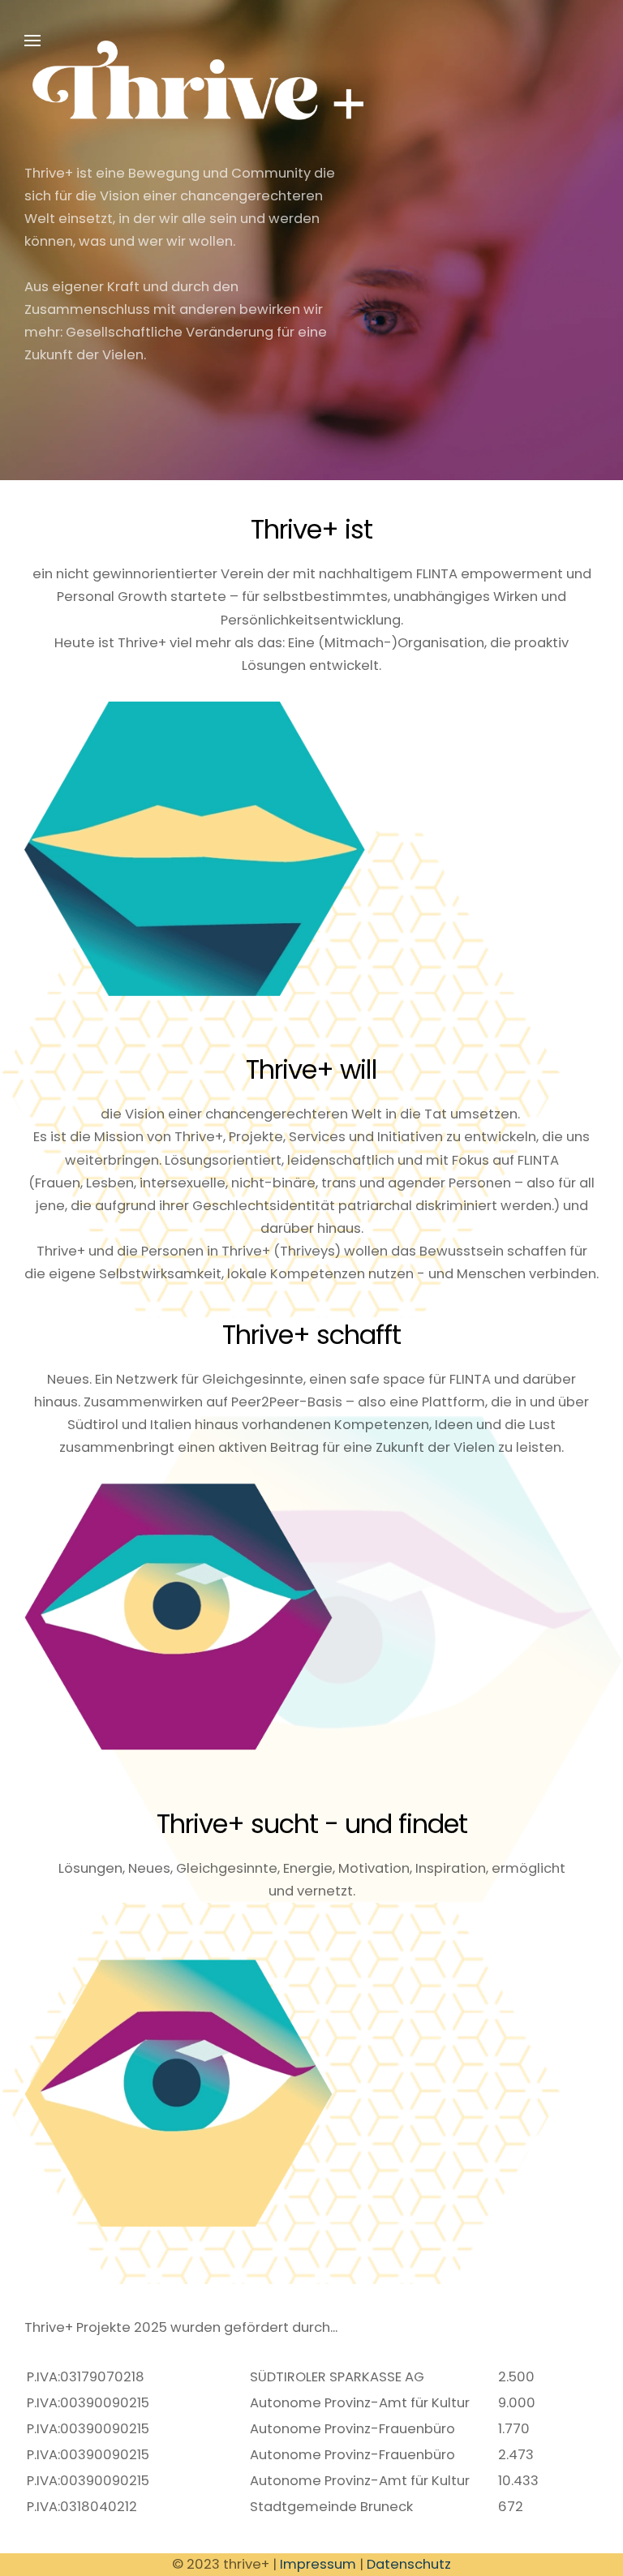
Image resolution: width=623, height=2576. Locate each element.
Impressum (318, 2564)
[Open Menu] (32, 41)
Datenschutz (409, 2564)
